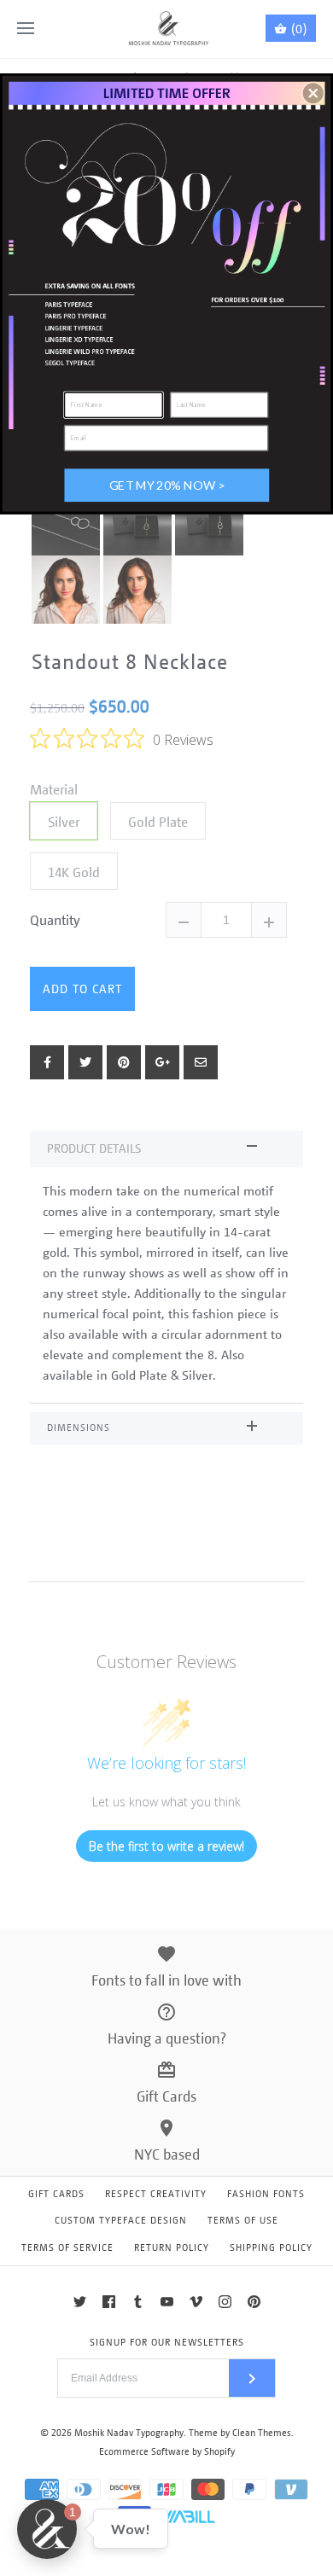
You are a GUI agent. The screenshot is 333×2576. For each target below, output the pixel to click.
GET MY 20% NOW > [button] (167, 484)
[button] (313, 93)
